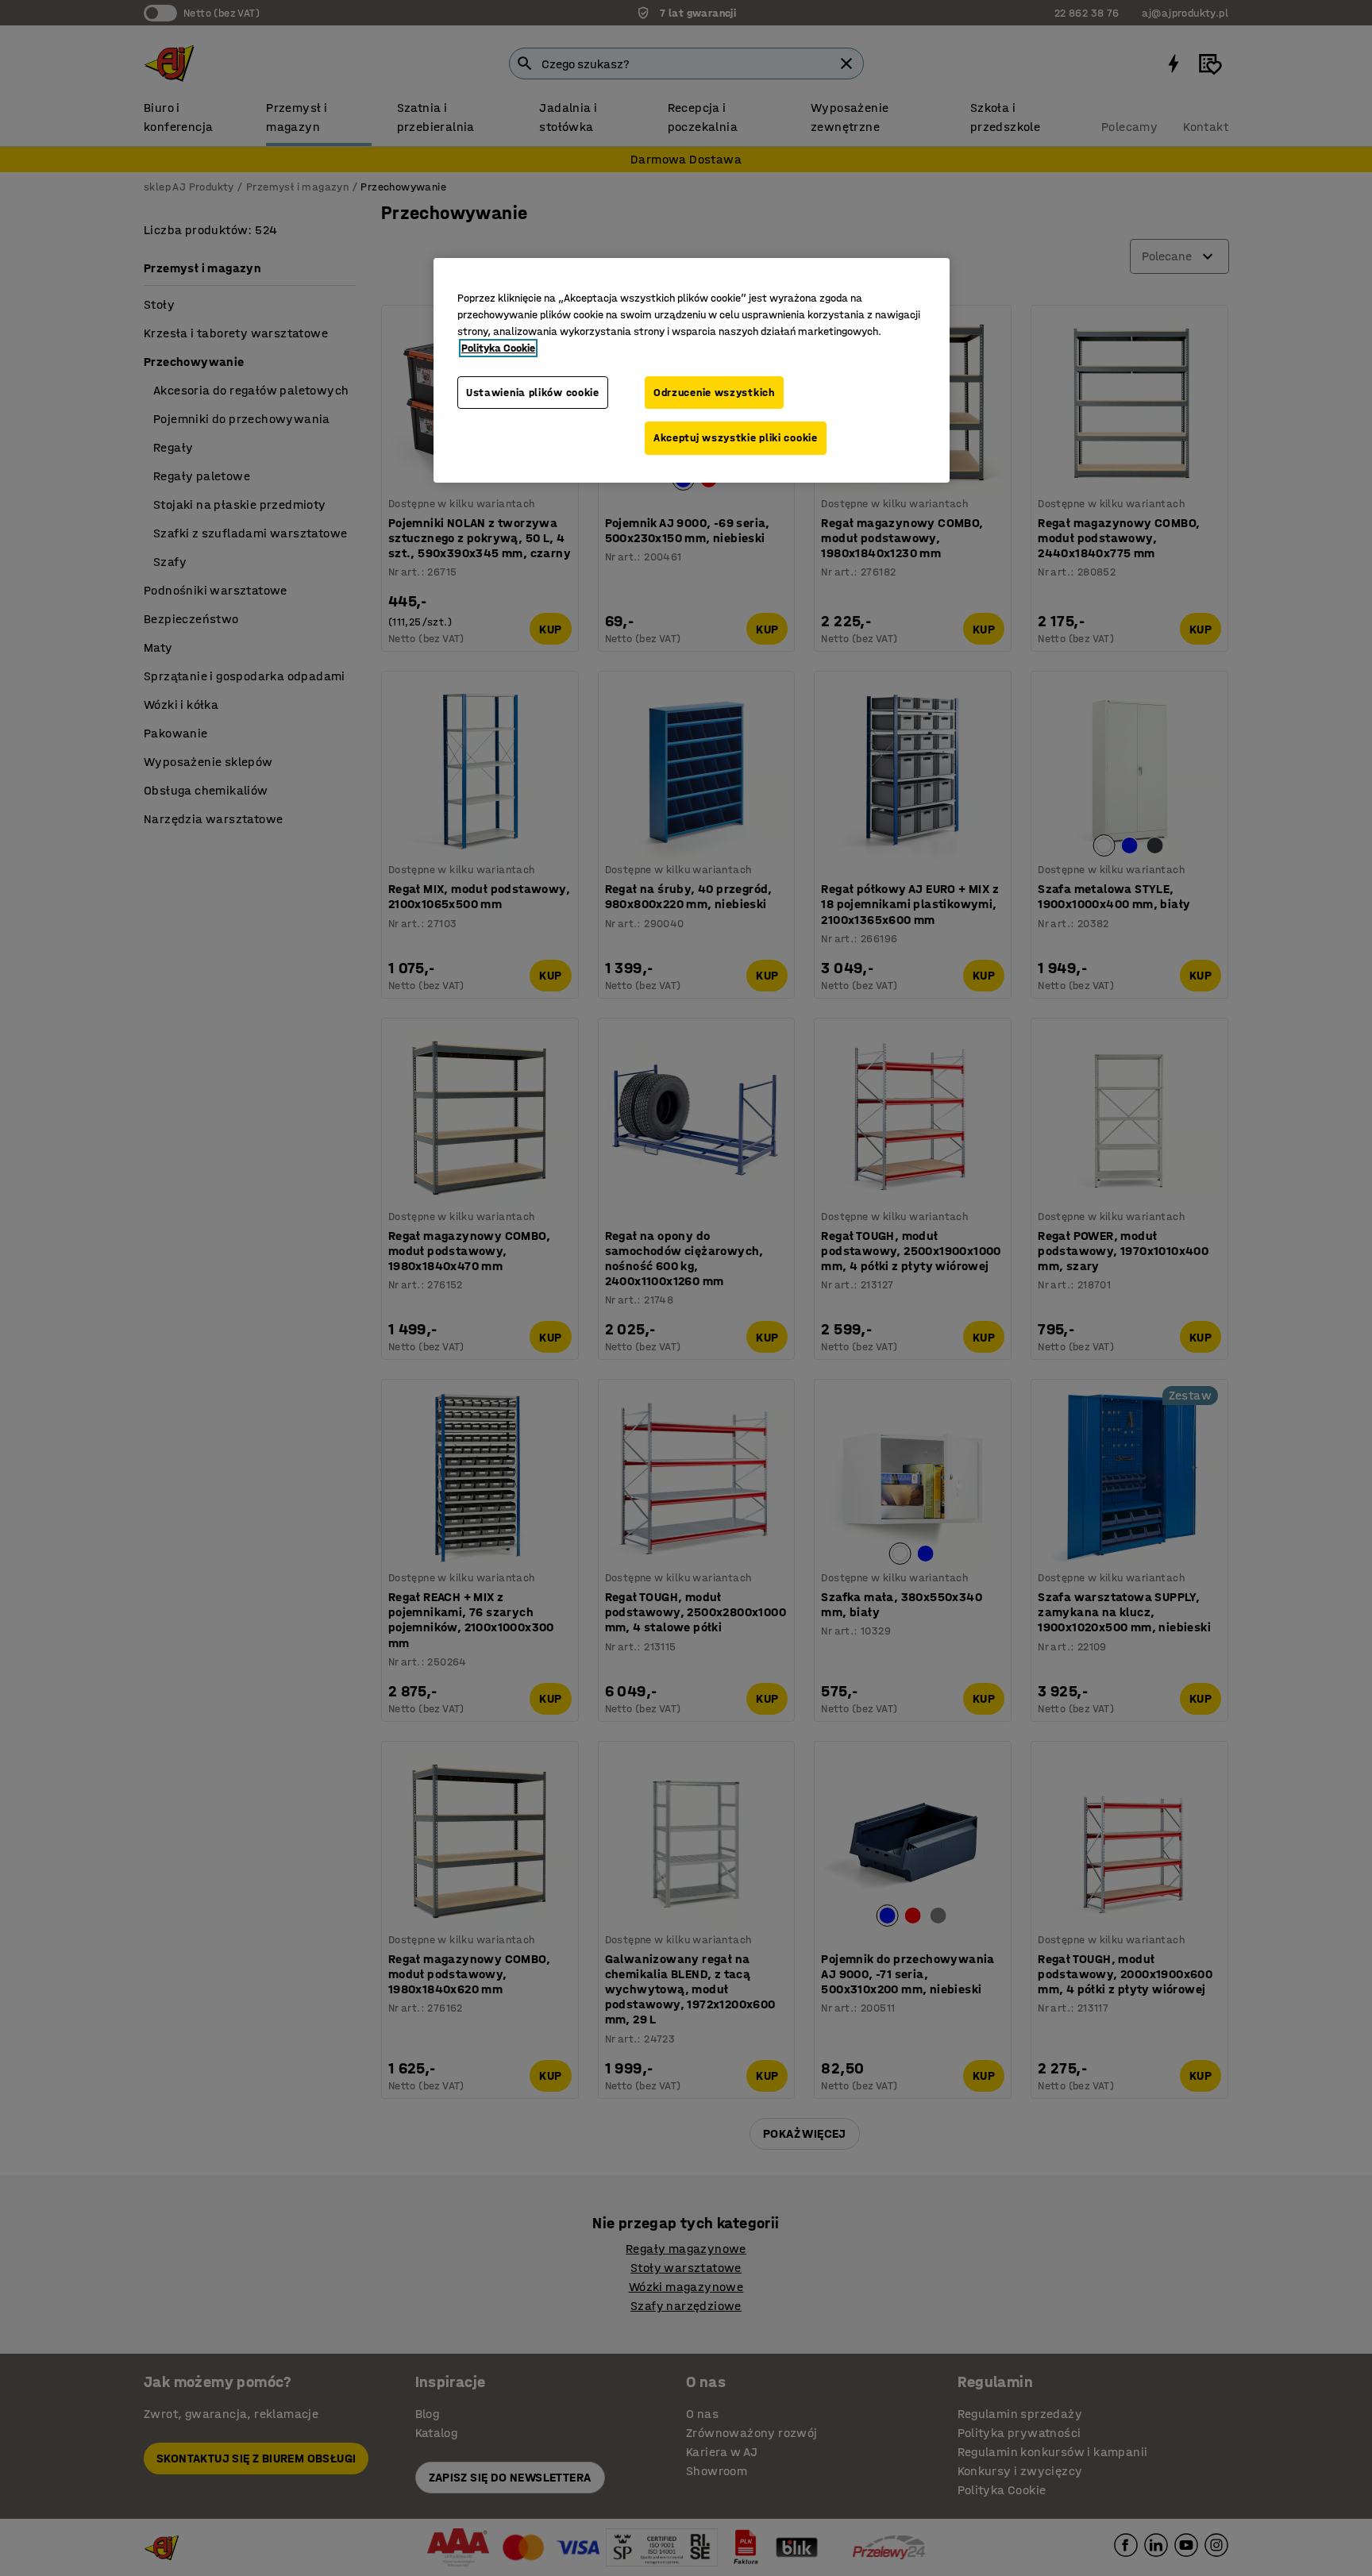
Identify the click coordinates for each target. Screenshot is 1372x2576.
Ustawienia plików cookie (533, 393)
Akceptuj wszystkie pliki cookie (736, 438)
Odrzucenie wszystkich (714, 393)
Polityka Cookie (498, 348)
